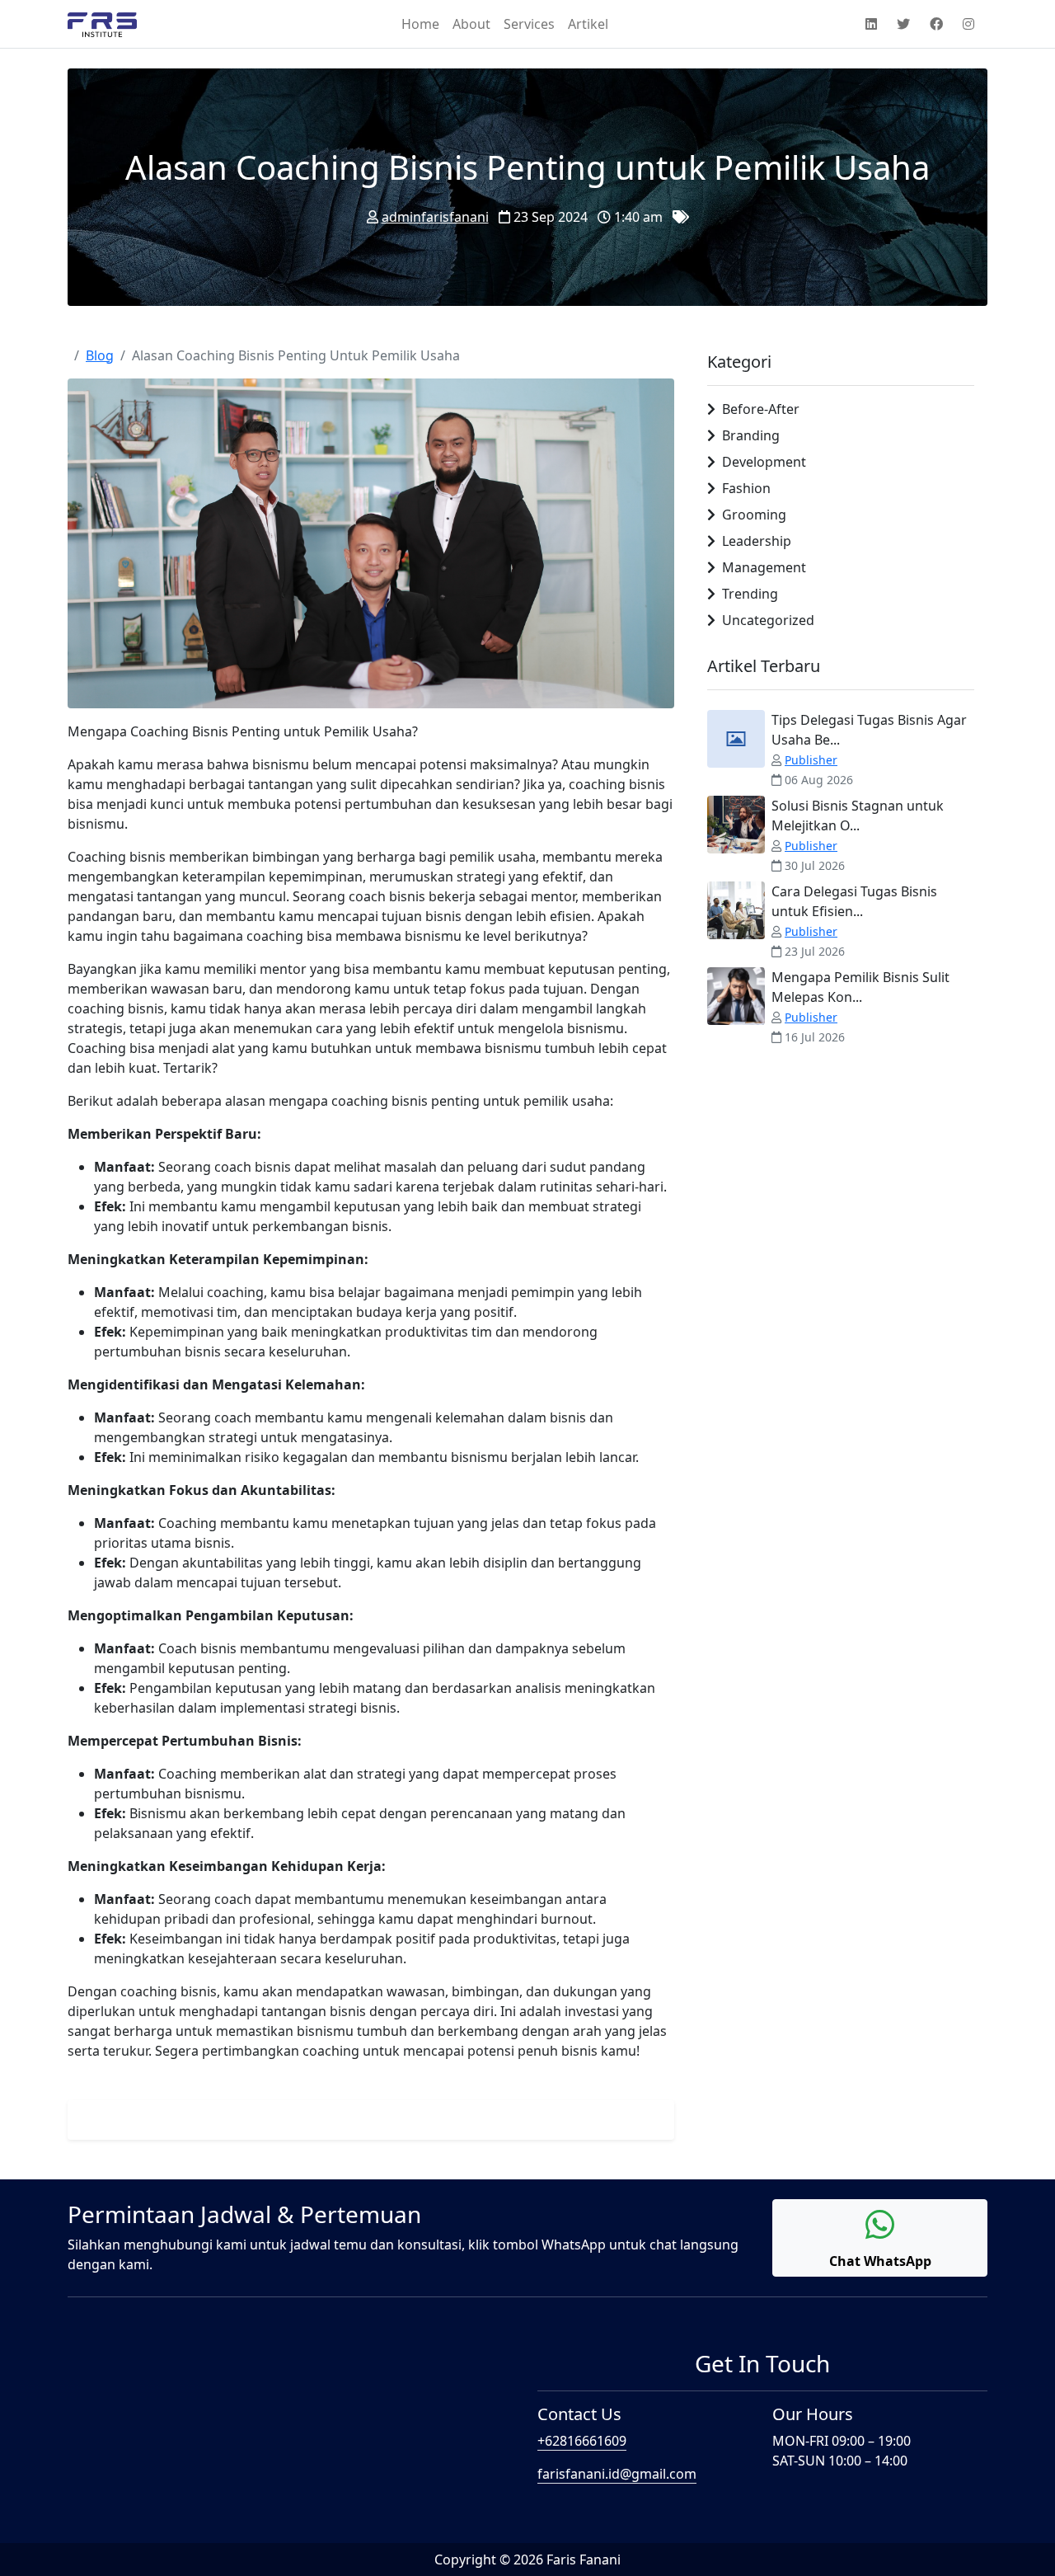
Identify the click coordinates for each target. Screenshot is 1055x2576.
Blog (100, 355)
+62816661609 (582, 2441)
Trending (750, 594)
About (471, 24)
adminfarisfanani (435, 217)
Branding (751, 435)
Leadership (757, 541)
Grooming (754, 515)
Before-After (761, 409)
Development (764, 462)
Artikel (588, 24)
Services (529, 24)
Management (764, 567)
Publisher (811, 760)
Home (420, 24)
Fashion (746, 488)
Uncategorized (768, 620)
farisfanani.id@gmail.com (617, 2474)
